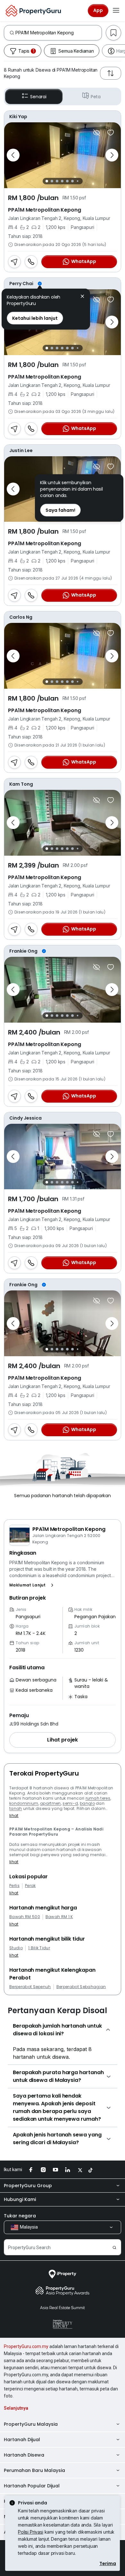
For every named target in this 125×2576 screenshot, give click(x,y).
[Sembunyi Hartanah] (96, 133)
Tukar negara (20, 2216)
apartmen (50, 1803)
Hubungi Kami (20, 2199)
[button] (33, 1585)
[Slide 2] (52, 181)
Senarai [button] (38, 97)
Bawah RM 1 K (59, 1917)
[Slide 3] (57, 181)
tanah (16, 1808)
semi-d (70, 1803)
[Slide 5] (67, 181)
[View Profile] (63, 117)
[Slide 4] (62, 181)
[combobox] (58, 33)
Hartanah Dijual (22, 2440)
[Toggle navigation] (116, 11)
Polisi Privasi (31, 2532)
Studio (16, 1948)
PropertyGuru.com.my (26, 2346)
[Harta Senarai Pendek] (111, 133)
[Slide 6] (72, 181)
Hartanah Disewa (24, 2455)
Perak (30, 1886)
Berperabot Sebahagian (81, 1987)
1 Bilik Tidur (39, 1948)
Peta (96, 97)
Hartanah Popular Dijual (32, 2486)
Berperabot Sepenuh (30, 1987)
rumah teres (98, 1798)
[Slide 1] (47, 181)
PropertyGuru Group (28, 2186)
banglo (87, 1803)
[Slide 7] (77, 181)
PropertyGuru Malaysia (31, 2424)
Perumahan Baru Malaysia (34, 2470)
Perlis (14, 1886)
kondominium (24, 1803)
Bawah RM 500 (25, 1917)
